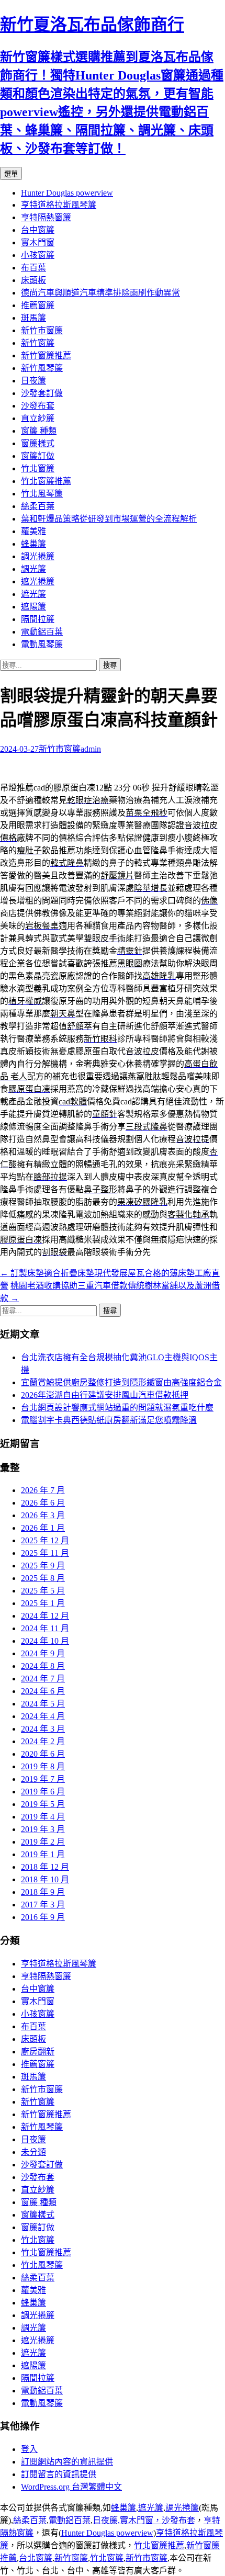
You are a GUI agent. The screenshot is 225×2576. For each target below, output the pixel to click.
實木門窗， (141, 2520)
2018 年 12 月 (45, 1867)
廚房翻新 (38, 2052)
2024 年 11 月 (45, 1628)
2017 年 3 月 (43, 1905)
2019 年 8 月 (43, 1766)
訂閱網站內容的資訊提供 (67, 2462)
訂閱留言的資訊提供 (59, 2474)
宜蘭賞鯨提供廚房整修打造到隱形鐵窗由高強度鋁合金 (121, 1382)
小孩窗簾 (38, 255)
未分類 (33, 2152)
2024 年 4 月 (43, 1716)
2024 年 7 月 (43, 1679)
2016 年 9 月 (43, 1917)
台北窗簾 (36, 2558)
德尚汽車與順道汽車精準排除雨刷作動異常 (100, 293)
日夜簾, (106, 2520)
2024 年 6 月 (43, 1691)
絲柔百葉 (38, 506)
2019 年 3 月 (43, 1829)
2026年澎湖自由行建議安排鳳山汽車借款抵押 (105, 1395)
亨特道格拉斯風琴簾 (59, 205)
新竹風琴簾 (42, 368)
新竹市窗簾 (42, 330)
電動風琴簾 (42, 644)
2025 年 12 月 (45, 1540)
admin (91, 749)
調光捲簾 (38, 556)
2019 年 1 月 (43, 1854)
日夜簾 (33, 381)
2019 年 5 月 (43, 1804)
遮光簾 (33, 594)
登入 (29, 2449)
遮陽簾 (33, 607)
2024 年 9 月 (43, 1653)
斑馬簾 (33, 318)
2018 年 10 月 (45, 1879)
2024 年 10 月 (45, 1641)
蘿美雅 (33, 531)
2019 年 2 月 (43, 1842)
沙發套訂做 (42, 393)
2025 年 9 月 (43, 1566)
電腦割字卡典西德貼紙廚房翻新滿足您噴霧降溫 (109, 1420)
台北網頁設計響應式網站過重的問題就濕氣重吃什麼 (117, 1408)
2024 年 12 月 (45, 1616)
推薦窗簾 (38, 305)
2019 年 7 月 (43, 1779)
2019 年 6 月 (43, 1792)
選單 (11, 174)
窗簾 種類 (39, 431)
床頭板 (33, 280)
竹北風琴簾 (42, 494)
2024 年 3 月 (43, 1729)
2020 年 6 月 (43, 1754)
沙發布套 (38, 406)
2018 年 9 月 (43, 1892)
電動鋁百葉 (42, 632)
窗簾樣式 (38, 443)
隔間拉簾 (38, 619)
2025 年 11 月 (45, 1553)
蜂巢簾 (33, 544)
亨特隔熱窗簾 (46, 217)
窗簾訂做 (38, 456)
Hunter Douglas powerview (67, 193)
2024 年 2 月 (43, 1741)
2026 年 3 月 (43, 1515)
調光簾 (33, 569)
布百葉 (33, 268)
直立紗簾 (38, 418)
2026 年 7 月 (43, 1490)
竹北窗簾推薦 (46, 481)
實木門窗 (38, 242)
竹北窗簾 (38, 468)
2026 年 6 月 (43, 1503)
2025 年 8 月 (43, 1578)
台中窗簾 (38, 230)
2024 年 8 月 (43, 1666)
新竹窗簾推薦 (46, 355)
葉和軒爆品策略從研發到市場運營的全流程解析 (109, 519)
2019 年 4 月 (43, 1817)
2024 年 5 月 (43, 1704)
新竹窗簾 (38, 343)
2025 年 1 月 (43, 1603)
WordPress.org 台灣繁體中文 (71, 2487)
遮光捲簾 (38, 581)
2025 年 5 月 (43, 1591)
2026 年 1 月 (43, 1528)
